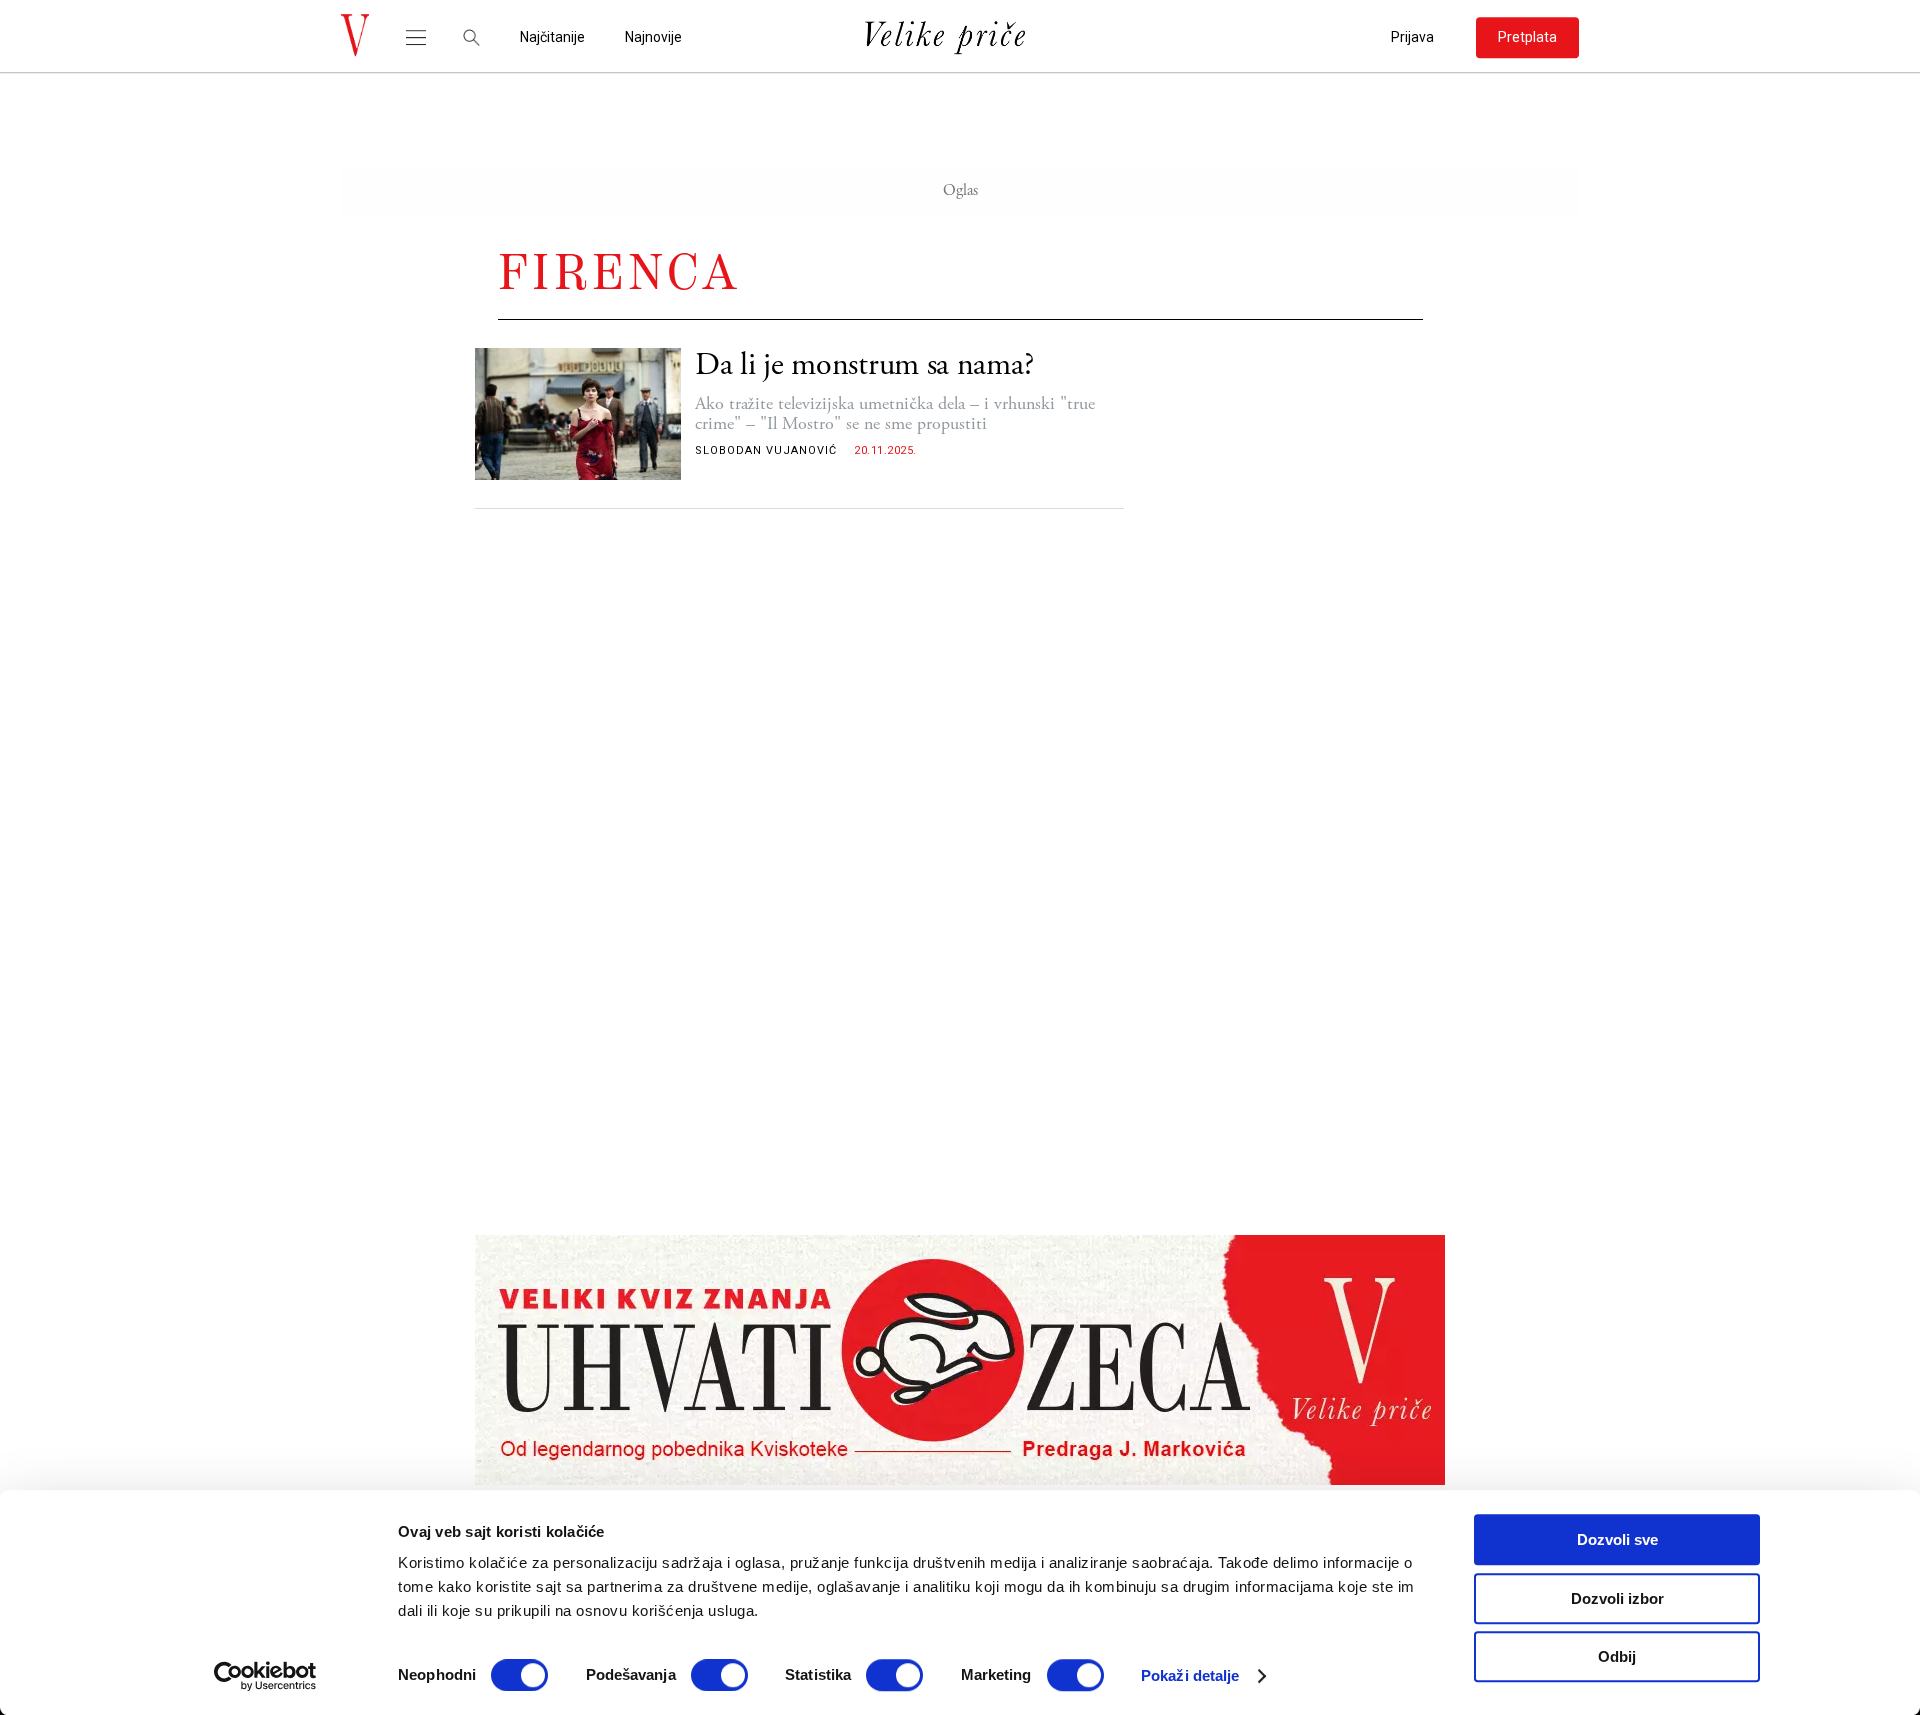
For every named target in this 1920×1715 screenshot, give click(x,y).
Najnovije (653, 37)
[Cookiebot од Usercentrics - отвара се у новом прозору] (265, 1676)
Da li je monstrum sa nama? (864, 365)
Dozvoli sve (1617, 1539)
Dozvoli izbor (1617, 1598)
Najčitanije (552, 37)
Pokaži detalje (1190, 1675)
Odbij (1617, 1656)
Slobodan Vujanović (766, 450)
